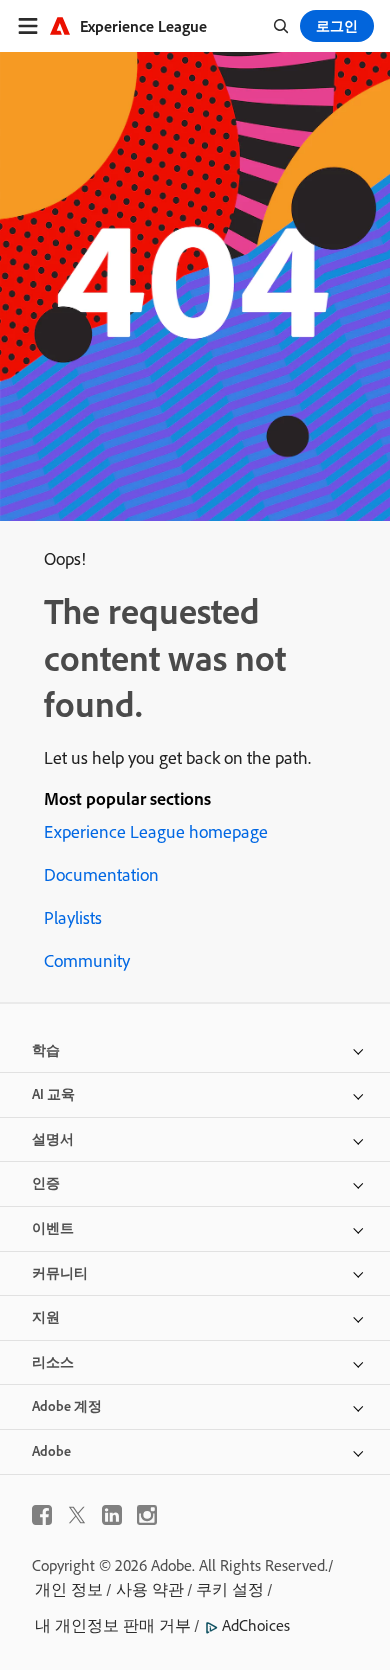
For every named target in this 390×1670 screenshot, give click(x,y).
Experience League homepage (156, 831)
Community (87, 960)
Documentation (101, 874)
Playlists (73, 917)
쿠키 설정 (230, 1589)
